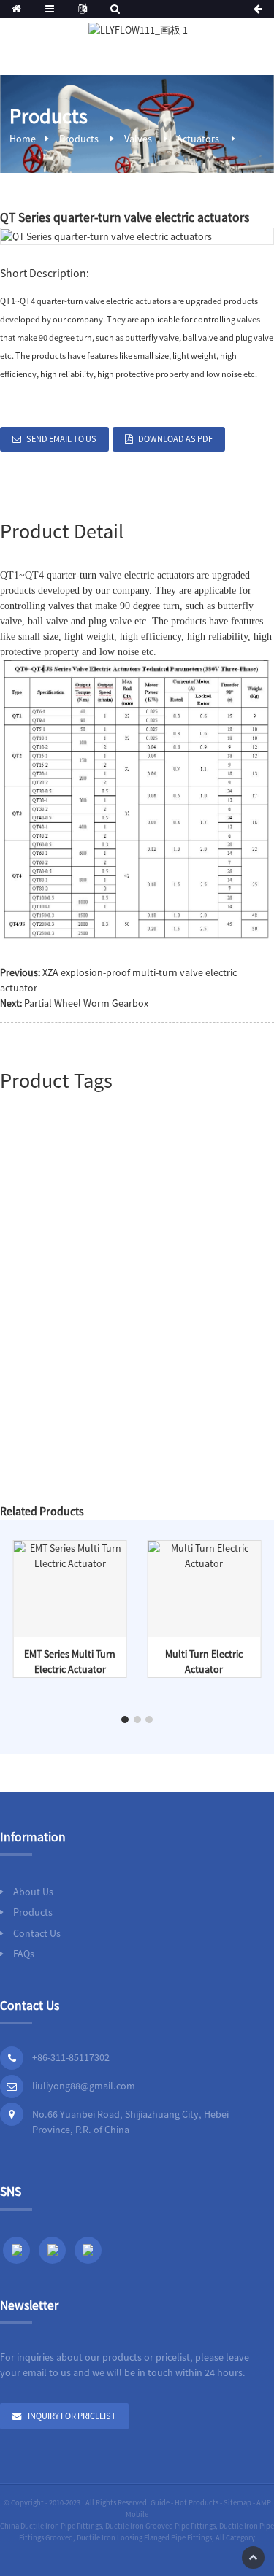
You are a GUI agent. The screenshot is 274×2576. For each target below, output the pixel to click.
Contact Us (37, 1933)
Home (23, 139)
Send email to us (61, 439)
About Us (33, 1892)
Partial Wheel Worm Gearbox (86, 1003)
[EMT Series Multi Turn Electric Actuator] (70, 1555)
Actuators (198, 139)
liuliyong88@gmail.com (84, 2086)
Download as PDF (175, 439)
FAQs (24, 1954)
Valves (138, 139)
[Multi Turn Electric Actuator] (204, 1555)
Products (79, 139)
